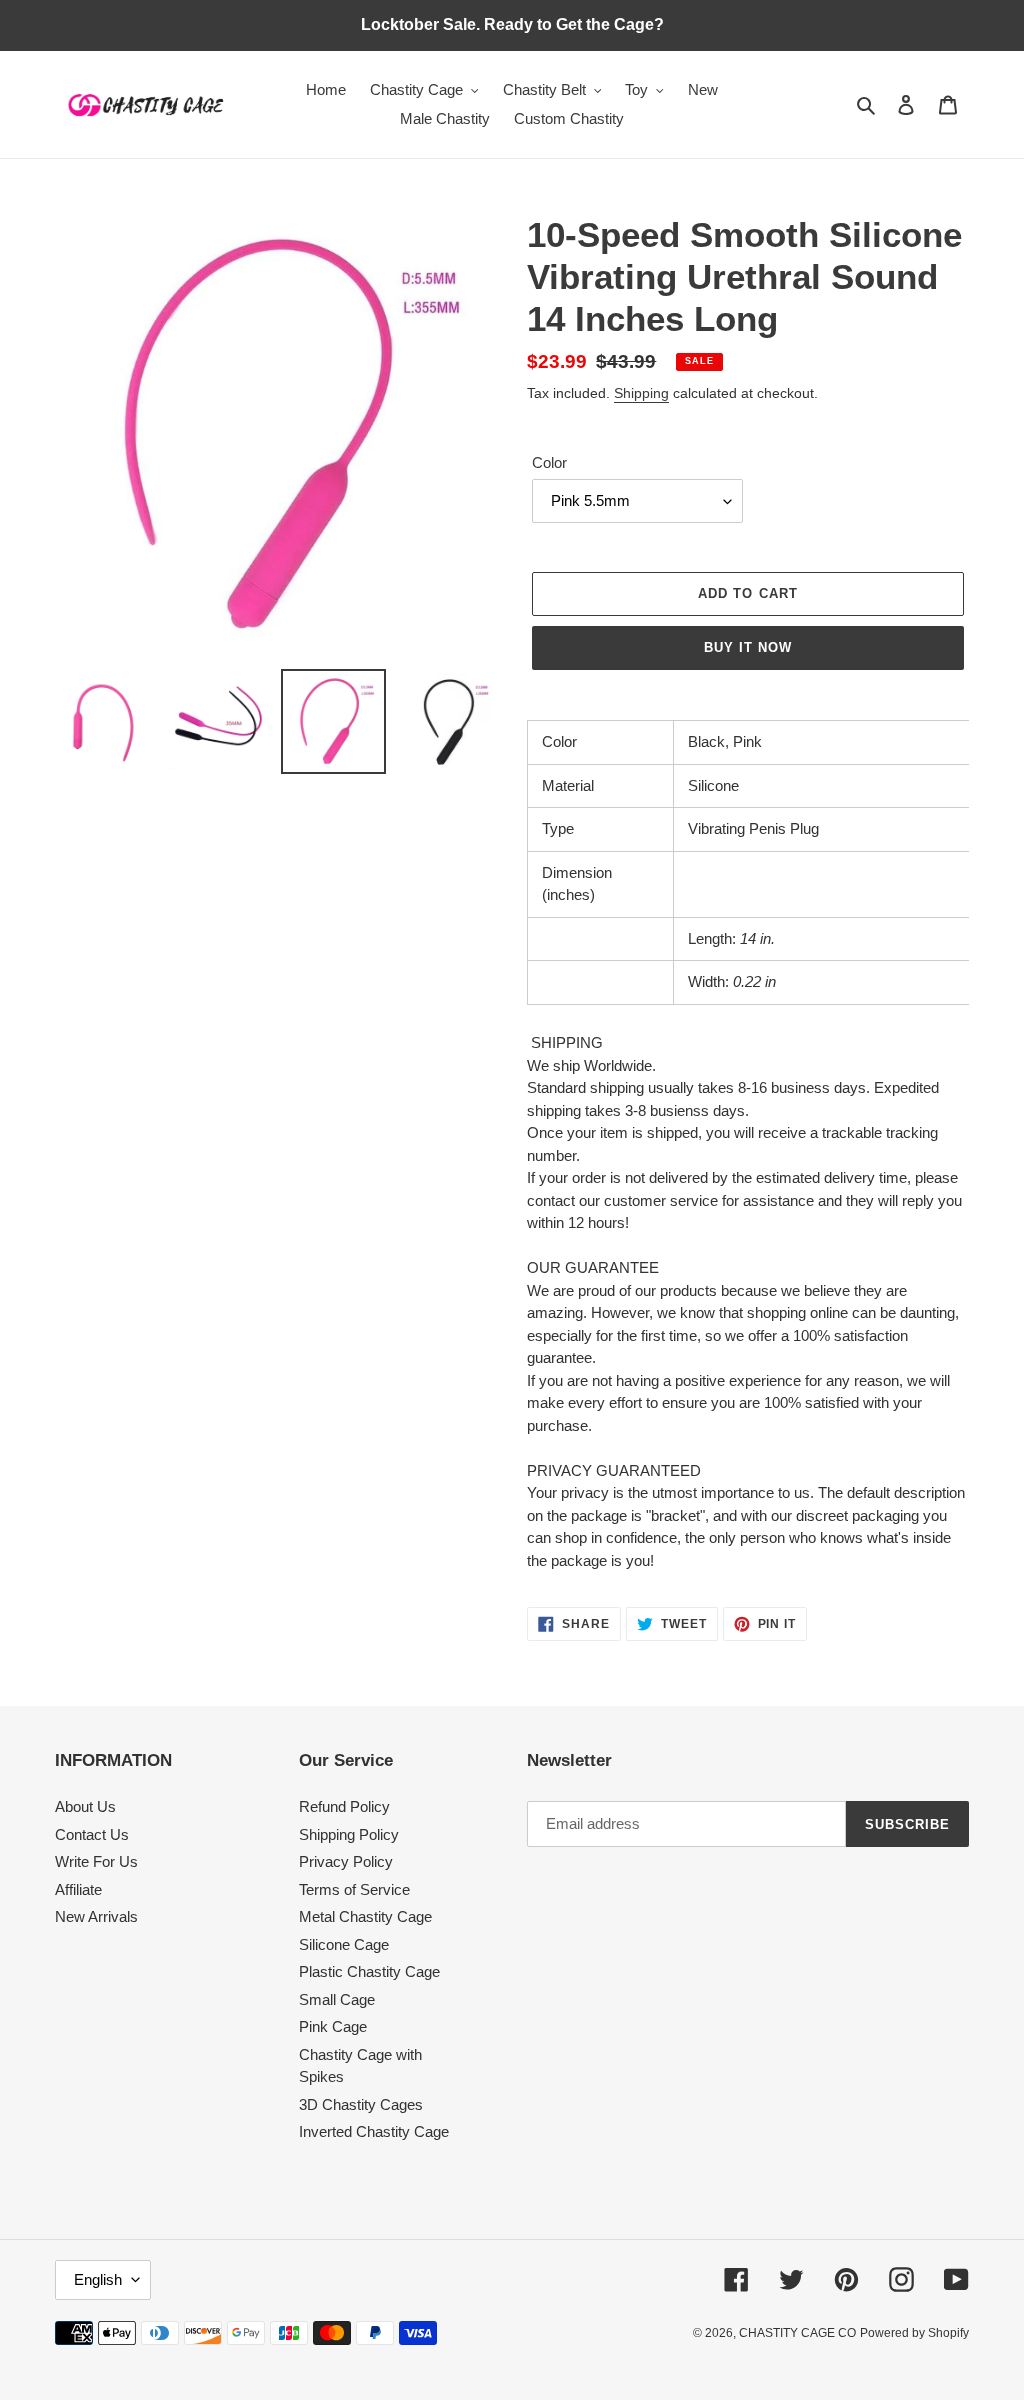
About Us (85, 1806)
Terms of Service (354, 1889)
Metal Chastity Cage (365, 1916)
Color (549, 462)
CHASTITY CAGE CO (797, 2333)
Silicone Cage (344, 1944)
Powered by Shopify (914, 2333)
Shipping (641, 393)
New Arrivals (96, 1916)
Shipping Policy (349, 1834)
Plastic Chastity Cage (369, 1971)
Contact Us (92, 1834)
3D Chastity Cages (361, 2104)
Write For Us (96, 1861)
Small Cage (337, 1999)
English (98, 2279)
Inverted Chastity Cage (374, 2131)
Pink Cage (333, 2026)
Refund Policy (344, 1806)
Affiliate (78, 1889)
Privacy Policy (346, 1861)
